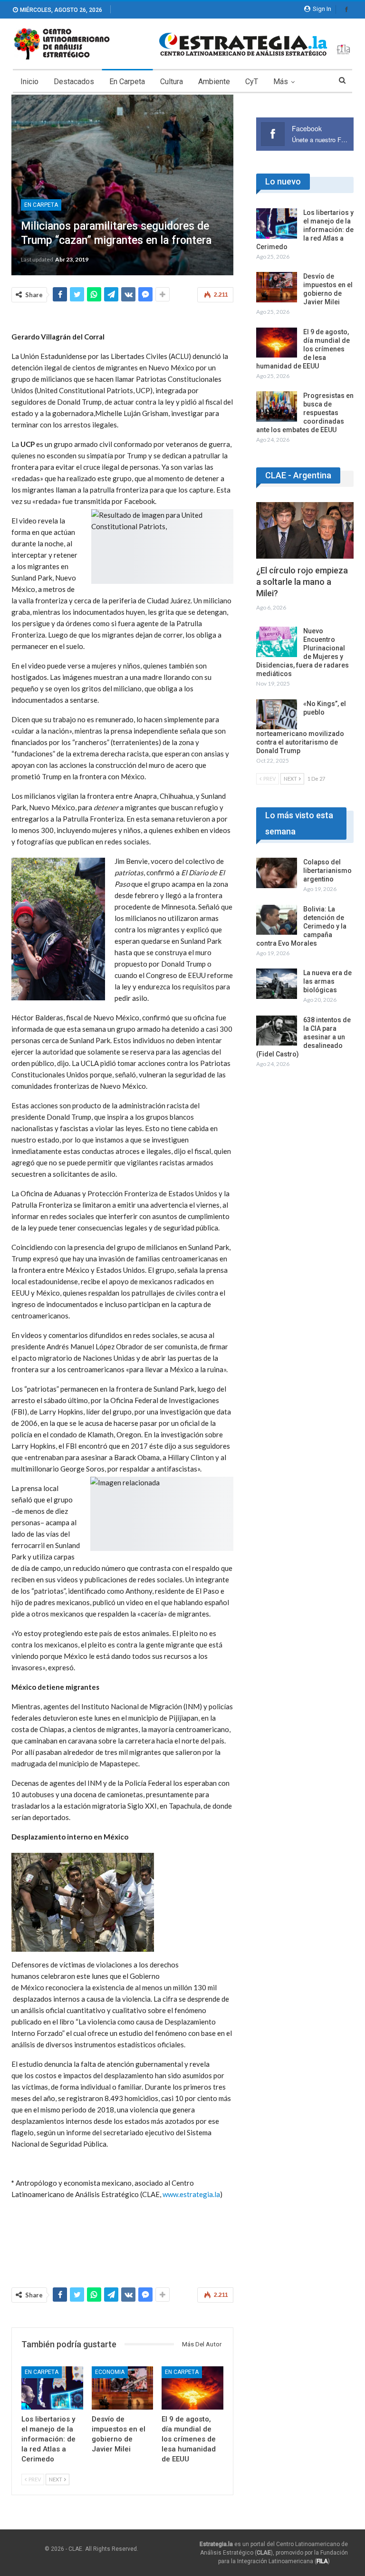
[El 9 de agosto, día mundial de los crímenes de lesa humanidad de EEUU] (192, 2388)
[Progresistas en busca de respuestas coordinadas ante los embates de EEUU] (277, 407)
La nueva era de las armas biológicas (327, 981)
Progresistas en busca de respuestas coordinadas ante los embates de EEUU (305, 413)
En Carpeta (127, 82)
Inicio (29, 82)
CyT (252, 82)
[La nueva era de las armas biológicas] (277, 984)
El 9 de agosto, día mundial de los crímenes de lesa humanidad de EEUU (303, 349)
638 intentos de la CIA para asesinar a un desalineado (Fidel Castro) (303, 1037)
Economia (110, 2372)
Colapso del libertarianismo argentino (327, 871)
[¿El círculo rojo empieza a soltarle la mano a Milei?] (305, 530)
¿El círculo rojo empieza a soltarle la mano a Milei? (302, 582)
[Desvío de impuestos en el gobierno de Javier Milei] (123, 2388)
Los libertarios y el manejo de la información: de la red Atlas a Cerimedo (305, 230)
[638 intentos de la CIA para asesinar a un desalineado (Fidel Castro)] (277, 1031)
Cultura (172, 82)
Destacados (74, 82)
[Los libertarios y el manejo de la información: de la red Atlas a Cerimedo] (52, 2388)
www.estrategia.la (191, 2194)
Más (281, 82)
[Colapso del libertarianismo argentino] (277, 873)
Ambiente (214, 82)
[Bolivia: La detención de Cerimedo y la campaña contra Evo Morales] (277, 920)
